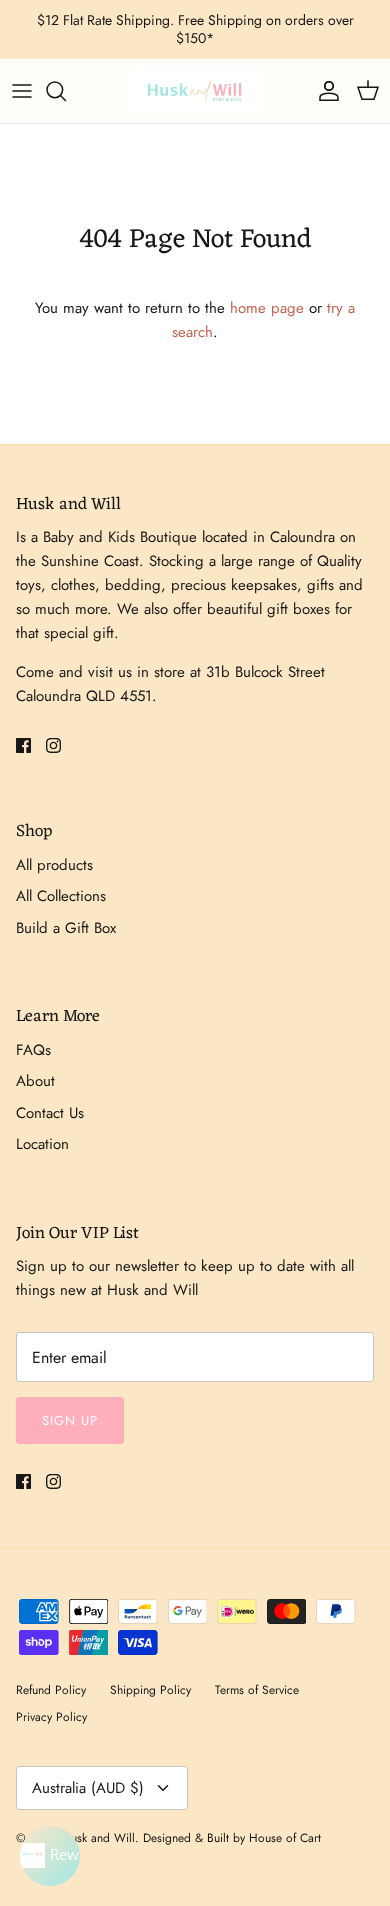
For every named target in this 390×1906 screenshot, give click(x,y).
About (35, 1081)
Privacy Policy (51, 1717)
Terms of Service (257, 1690)
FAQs (33, 1050)
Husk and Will (98, 1838)
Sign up (70, 1420)
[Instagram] (53, 745)
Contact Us (50, 1113)
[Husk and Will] (195, 91)
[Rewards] (50, 1856)
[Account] (324, 91)
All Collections (61, 896)
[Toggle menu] (22, 91)
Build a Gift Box (66, 928)
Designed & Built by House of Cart (232, 1838)
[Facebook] (23, 745)
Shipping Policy (150, 1690)
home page (267, 308)
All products (54, 865)
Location (42, 1144)
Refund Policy (51, 1690)
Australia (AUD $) (88, 1788)
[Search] (66, 91)
